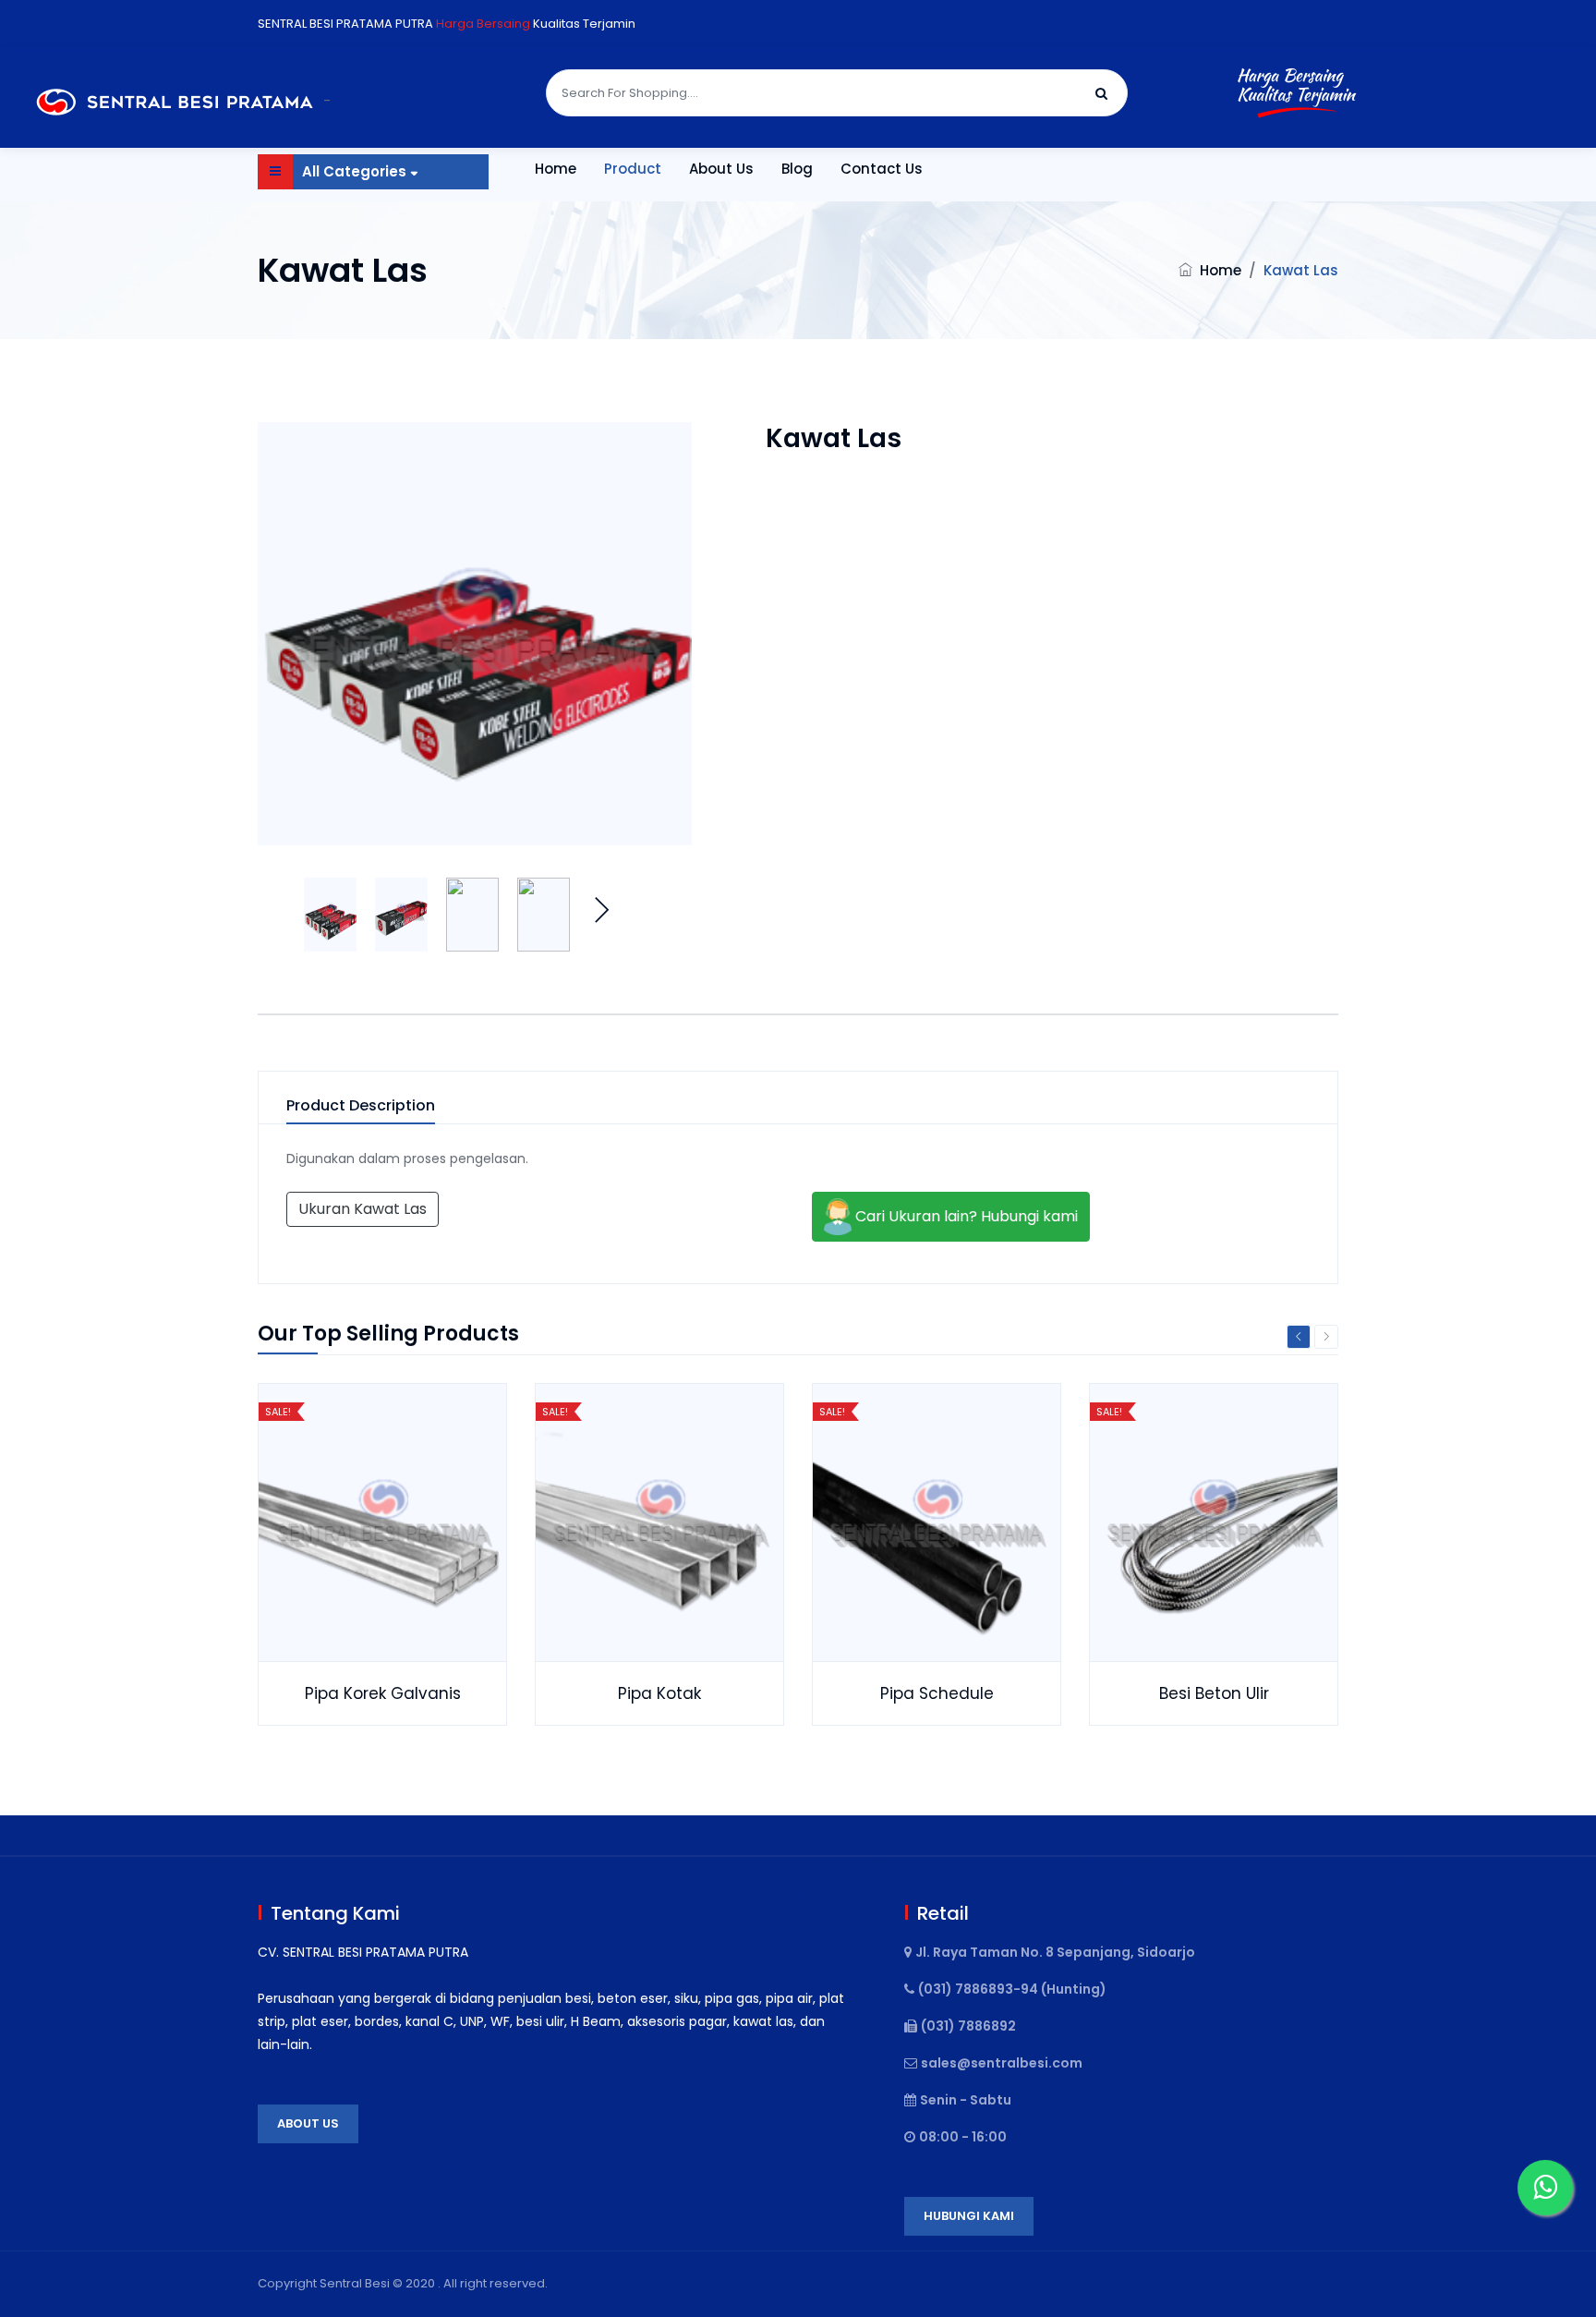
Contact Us (882, 169)
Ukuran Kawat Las (363, 1209)
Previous (1299, 1337)
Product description (361, 1106)
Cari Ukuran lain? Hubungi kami (965, 1215)
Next (601, 905)
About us (308, 2123)
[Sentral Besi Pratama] (178, 101)
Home (556, 169)
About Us (721, 169)
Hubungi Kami (969, 2216)
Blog (797, 169)
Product (633, 169)
